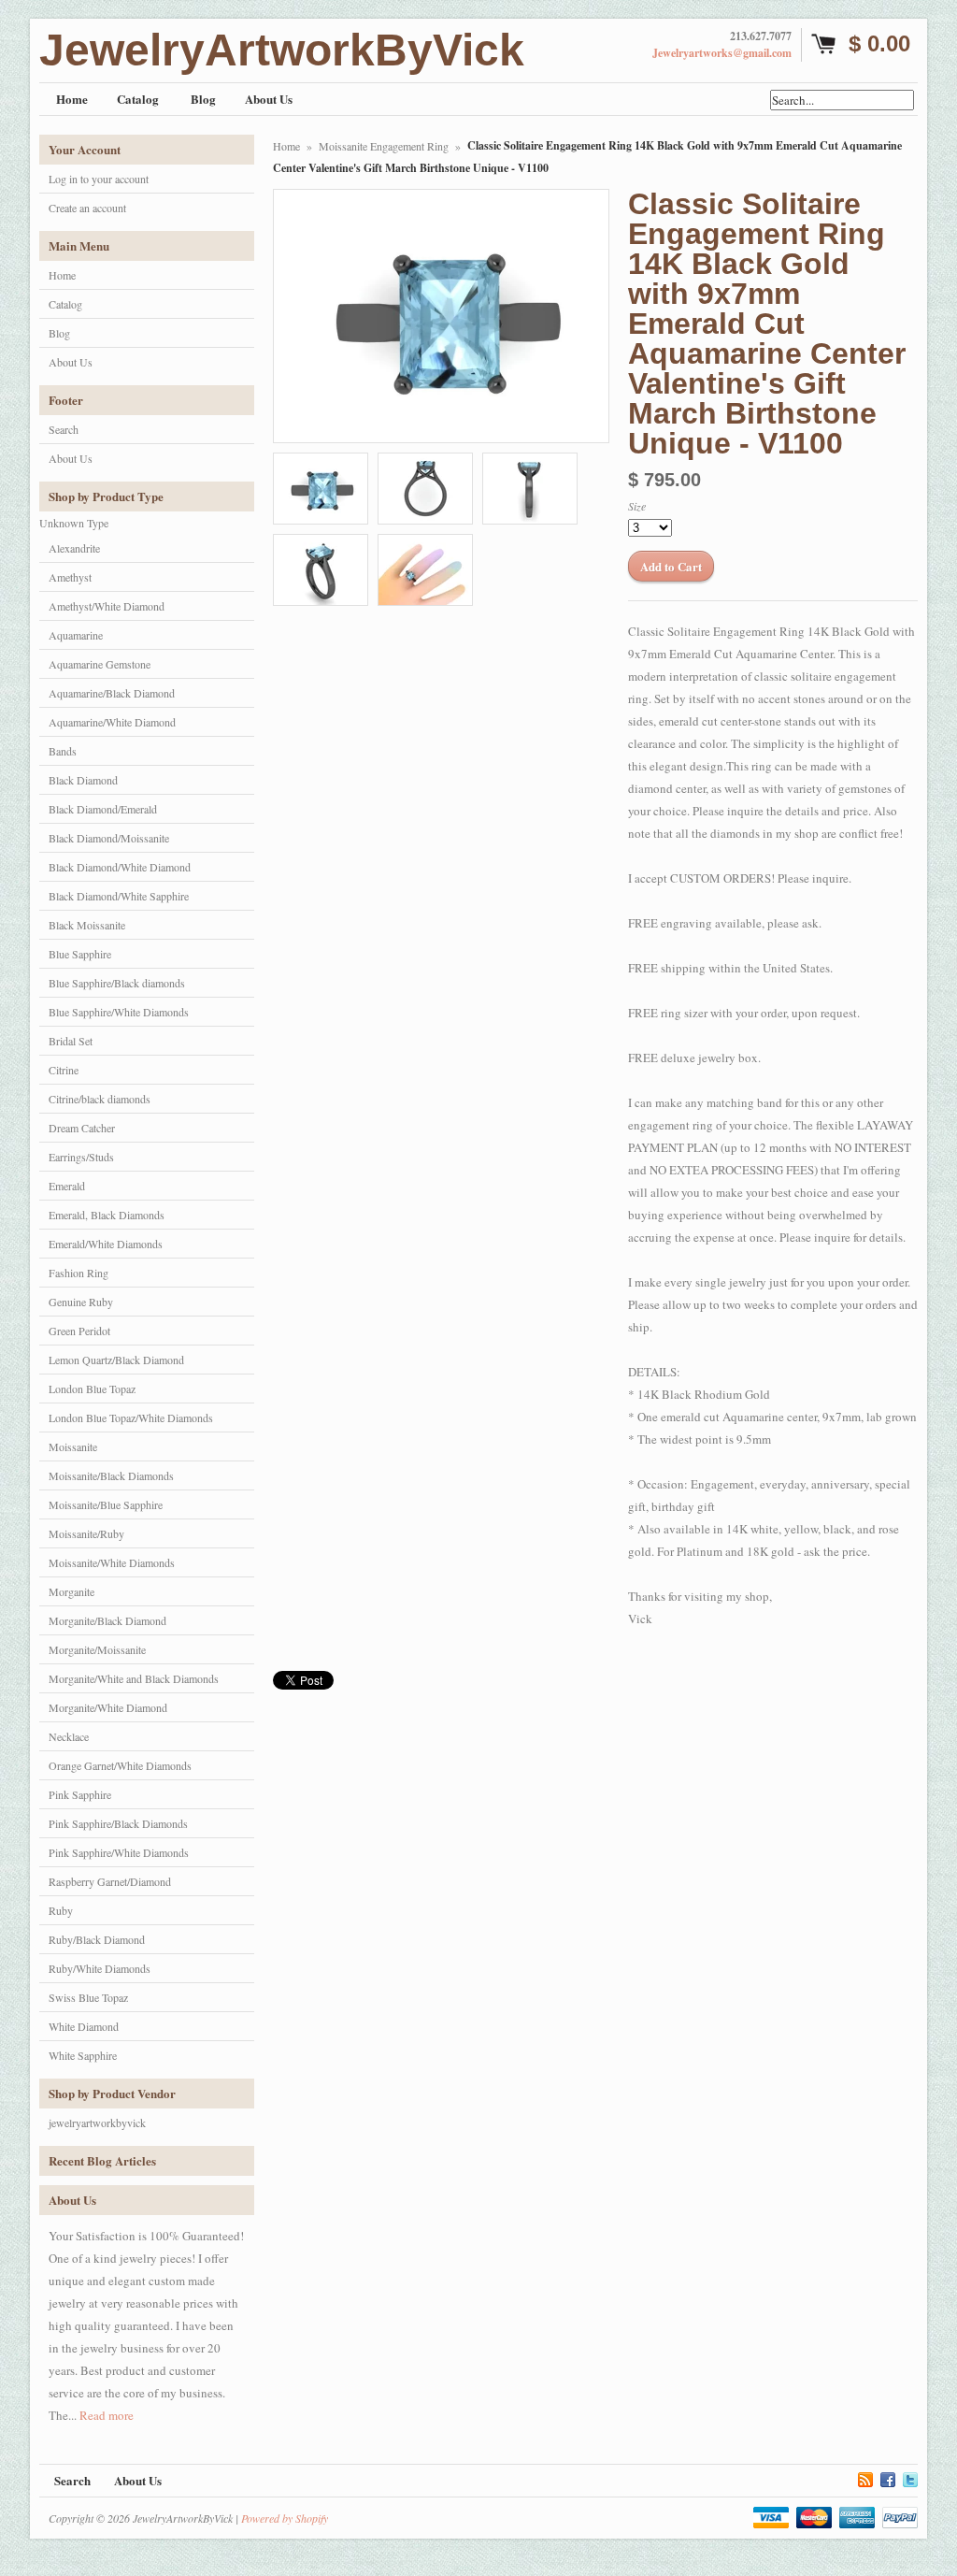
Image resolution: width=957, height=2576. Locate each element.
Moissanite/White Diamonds (112, 1562)
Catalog (65, 304)
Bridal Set (71, 1041)
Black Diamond (83, 780)
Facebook (888, 2477)
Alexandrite (74, 548)
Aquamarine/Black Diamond (112, 693)
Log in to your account (99, 179)
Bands (63, 751)
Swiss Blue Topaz (88, 1997)
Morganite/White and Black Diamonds (134, 1678)
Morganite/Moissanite (97, 1649)
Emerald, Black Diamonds (107, 1215)
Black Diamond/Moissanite (109, 838)
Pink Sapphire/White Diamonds (119, 1852)
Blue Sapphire (80, 954)
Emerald (67, 1186)
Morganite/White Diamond (108, 1707)
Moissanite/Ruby (86, 1533)
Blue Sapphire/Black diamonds (117, 983)
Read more (107, 2415)
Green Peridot (79, 1331)
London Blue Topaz (92, 1389)
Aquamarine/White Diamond (112, 722)
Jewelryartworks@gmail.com (722, 53)
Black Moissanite (87, 925)
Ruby (61, 1910)
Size (637, 506)
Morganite (71, 1591)
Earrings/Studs (81, 1157)
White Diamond (84, 2026)
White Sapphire (83, 2055)
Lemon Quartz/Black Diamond (116, 1360)
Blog (59, 333)
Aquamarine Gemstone (100, 664)
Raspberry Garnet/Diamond (110, 1881)
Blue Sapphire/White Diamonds (119, 1012)
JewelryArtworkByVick (282, 50)
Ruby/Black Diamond (97, 1939)
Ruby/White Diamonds (100, 1968)
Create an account (87, 208)
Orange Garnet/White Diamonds (120, 1765)
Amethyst (70, 577)
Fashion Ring (79, 1273)
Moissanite (73, 1446)
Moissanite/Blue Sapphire (106, 1504)
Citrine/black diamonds (100, 1099)
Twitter (910, 2477)
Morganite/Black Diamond (107, 1620)
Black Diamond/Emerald (103, 809)
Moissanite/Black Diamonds (111, 1475)
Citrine (64, 1070)
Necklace (69, 1736)
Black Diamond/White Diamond (120, 867)
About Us (71, 362)
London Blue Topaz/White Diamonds (131, 1418)
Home (62, 275)
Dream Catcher (82, 1128)
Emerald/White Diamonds (106, 1244)
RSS (865, 2477)
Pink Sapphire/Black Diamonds (118, 1823)
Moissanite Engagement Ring (384, 146)
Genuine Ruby (81, 1302)
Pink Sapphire (80, 1794)
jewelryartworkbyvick (97, 2123)
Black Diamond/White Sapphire (119, 896)
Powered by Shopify (285, 2518)
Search (64, 429)
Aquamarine (76, 635)
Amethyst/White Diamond (107, 606)
